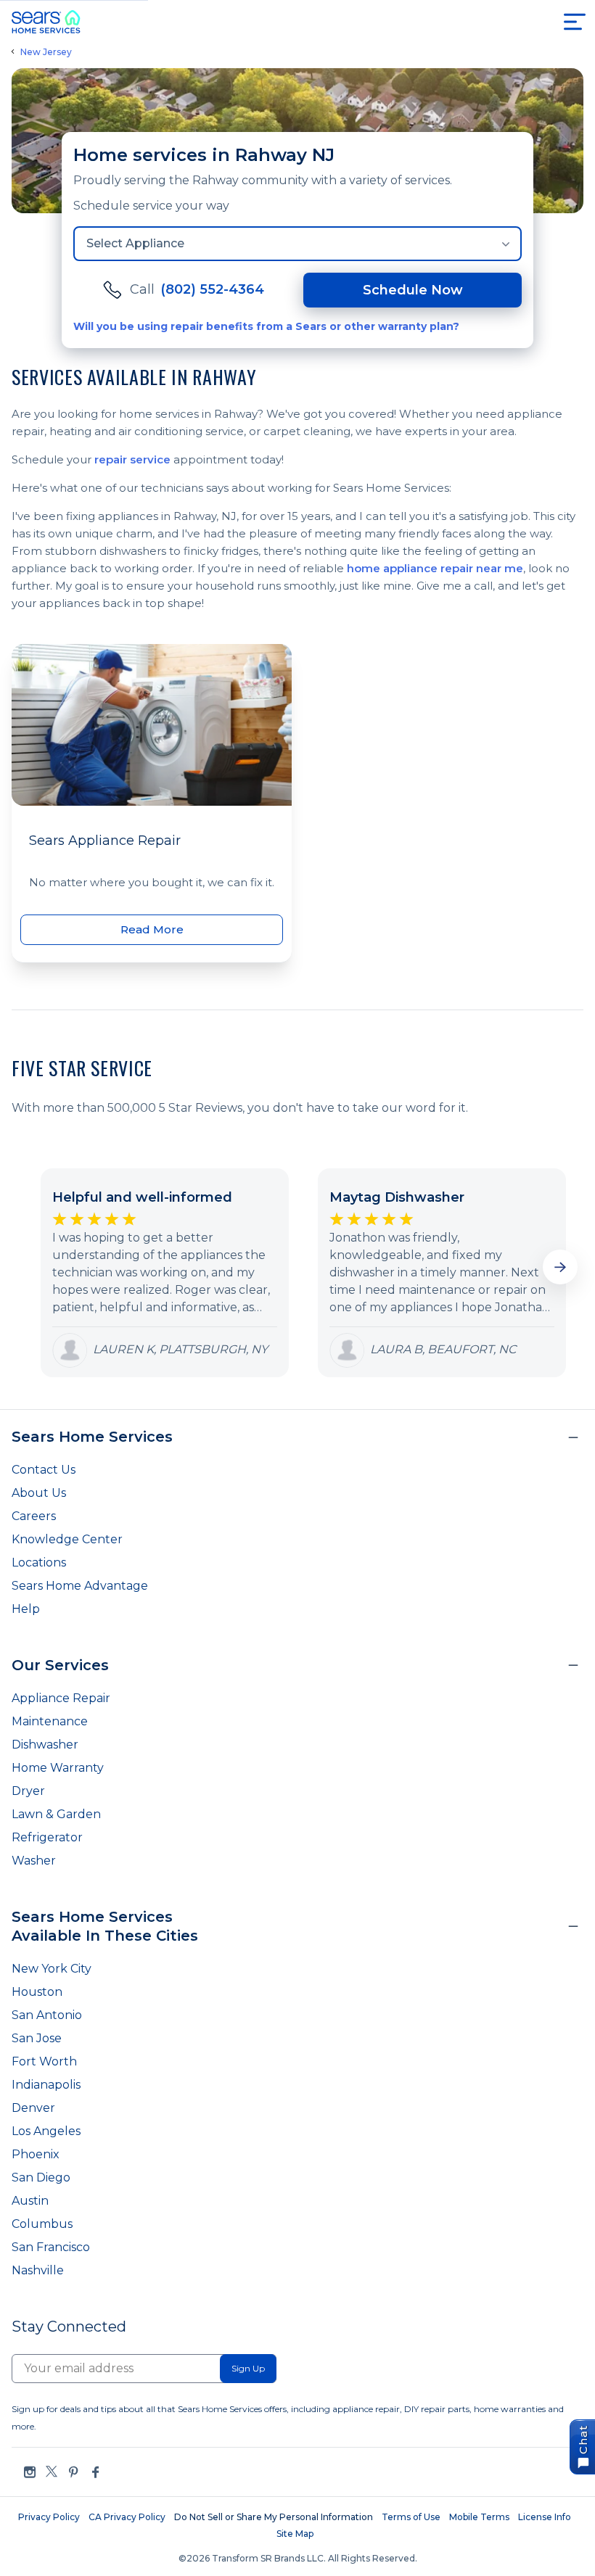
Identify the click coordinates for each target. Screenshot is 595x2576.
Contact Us (44, 1470)
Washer (34, 1861)
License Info (545, 2517)
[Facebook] (95, 2472)
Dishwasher (45, 1745)
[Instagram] (30, 2472)
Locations (39, 1562)
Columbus (42, 2224)
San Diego (41, 2177)
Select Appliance (135, 243)
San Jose (37, 2038)
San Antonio (47, 2015)
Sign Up (248, 2368)
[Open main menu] (575, 22)
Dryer (28, 1791)
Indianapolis (46, 2085)
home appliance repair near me (435, 568)
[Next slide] (560, 1267)
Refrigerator (47, 1837)
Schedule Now (413, 290)
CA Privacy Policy (127, 2517)
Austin (30, 2201)
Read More (152, 929)
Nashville (38, 2270)
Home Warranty (58, 1768)
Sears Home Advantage (80, 1586)
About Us (39, 1493)
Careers (34, 1516)
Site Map (295, 2534)
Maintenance (50, 1721)
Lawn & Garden (56, 1814)
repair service (132, 459)
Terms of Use (411, 2517)
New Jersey (46, 52)
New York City (52, 1969)
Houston (37, 1992)
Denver (33, 2108)
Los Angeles (46, 2131)
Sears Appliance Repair (105, 841)
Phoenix (36, 2154)
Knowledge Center (67, 1539)
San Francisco (51, 2247)
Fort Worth (44, 2061)
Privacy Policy (49, 2517)
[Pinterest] (73, 2472)
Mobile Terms (479, 2517)
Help (26, 1609)
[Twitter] (52, 2472)
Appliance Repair (61, 1698)
